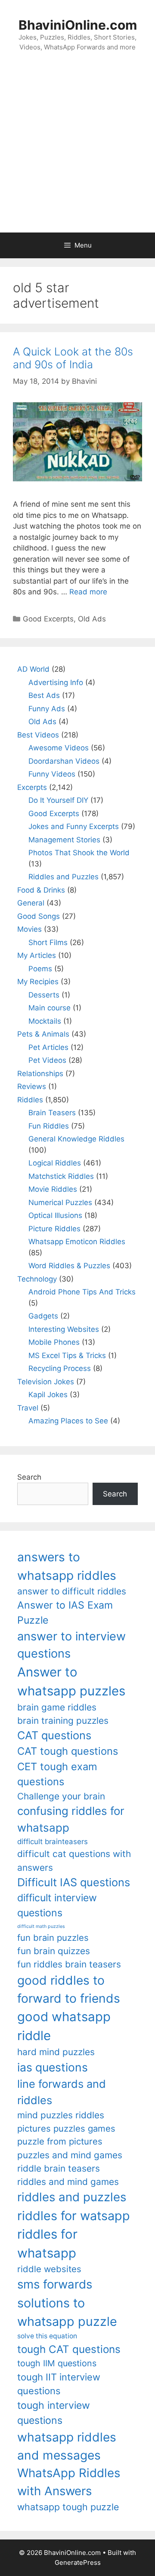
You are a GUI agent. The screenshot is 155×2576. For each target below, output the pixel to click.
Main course (50, 1008)
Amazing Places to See (68, 1421)
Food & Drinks (41, 890)
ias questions (53, 2067)
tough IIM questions (57, 2363)
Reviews (32, 1086)
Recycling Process (60, 1368)
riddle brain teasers (59, 2168)
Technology (37, 1279)
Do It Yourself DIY (58, 800)
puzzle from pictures (60, 2141)
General (31, 903)
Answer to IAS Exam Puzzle (65, 1613)
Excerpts (32, 787)
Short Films (48, 942)
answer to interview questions (71, 1645)
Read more (88, 592)
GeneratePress (78, 2562)
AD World (33, 669)
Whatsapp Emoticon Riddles (77, 1242)
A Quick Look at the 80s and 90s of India (73, 358)
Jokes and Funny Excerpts (74, 826)
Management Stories (64, 840)
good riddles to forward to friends (69, 1989)
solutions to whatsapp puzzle (67, 2312)
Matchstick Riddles (61, 1176)
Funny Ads (47, 709)
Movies (29, 929)
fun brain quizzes (54, 1951)
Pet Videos (47, 1060)
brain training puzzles (63, 1721)
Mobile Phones (54, 1342)
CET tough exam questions (57, 1774)
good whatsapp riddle (64, 2026)
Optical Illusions (55, 1215)
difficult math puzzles (41, 1926)
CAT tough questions (68, 1751)
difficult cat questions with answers (74, 1860)
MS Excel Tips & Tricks (67, 1355)
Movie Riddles (53, 1189)
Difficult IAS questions (74, 1882)
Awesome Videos (59, 748)
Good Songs (39, 916)
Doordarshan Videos (64, 761)
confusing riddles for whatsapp (71, 1819)
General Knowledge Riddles (76, 1139)
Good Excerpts (48, 619)
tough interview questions (54, 2413)
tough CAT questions (69, 2349)
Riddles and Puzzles (64, 877)
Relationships (40, 1074)
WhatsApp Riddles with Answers (69, 2482)
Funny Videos (52, 774)
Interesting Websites (64, 1329)
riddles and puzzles (72, 2197)
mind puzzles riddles (61, 2115)
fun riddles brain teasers (69, 1964)
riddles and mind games (68, 2182)
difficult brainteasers (53, 1842)
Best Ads (44, 695)
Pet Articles (48, 1047)
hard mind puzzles (56, 2052)
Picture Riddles (54, 1229)
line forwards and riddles (62, 2092)
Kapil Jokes (48, 1395)
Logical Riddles (55, 1163)
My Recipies (38, 982)
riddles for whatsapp (47, 2244)
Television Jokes (46, 1382)
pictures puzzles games (66, 2128)
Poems (40, 969)
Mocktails (45, 1021)
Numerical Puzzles (60, 1202)
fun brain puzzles (53, 1938)
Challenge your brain (61, 1796)
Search (29, 1477)
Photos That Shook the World (79, 853)
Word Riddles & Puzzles (69, 1266)
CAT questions (54, 1735)
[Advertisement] (77, 151)
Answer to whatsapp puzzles (71, 1681)
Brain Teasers (52, 1113)
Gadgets (43, 1316)
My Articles (37, 955)
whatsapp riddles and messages (67, 2446)
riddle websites (49, 2269)
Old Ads (92, 619)
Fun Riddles (49, 1126)
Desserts (44, 995)
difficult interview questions (57, 1905)
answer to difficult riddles (72, 1591)
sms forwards (55, 2284)
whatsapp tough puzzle (68, 2507)
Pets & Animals (43, 1034)
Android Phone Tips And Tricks (82, 1292)
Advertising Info (56, 682)
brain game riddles (57, 1707)
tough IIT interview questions (59, 2384)
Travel (28, 1408)
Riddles (30, 1100)
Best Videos (38, 735)
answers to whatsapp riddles (67, 1566)
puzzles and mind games (70, 2155)
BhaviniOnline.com (78, 25)
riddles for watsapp (74, 2216)
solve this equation (47, 2336)
